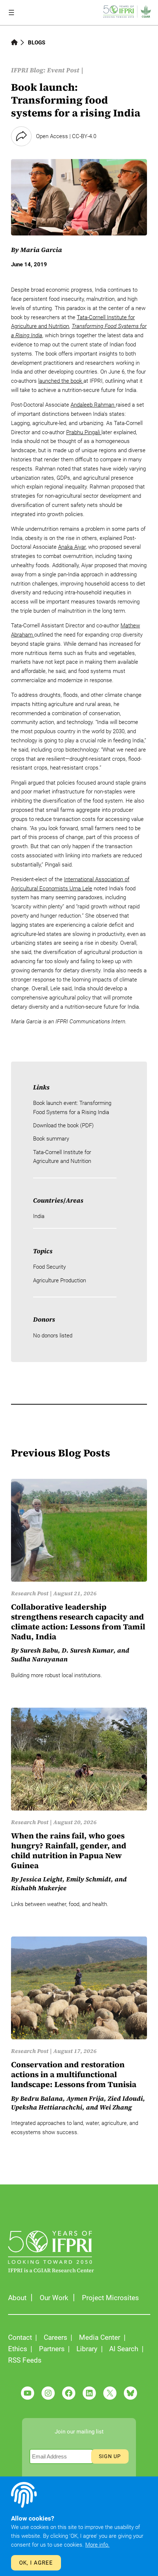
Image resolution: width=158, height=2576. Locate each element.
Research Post (30, 1593)
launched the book (61, 381)
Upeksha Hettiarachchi (47, 2107)
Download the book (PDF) (63, 1125)
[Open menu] (11, 12)
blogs (37, 43)
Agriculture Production (60, 1280)
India (39, 1216)
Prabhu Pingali (84, 432)
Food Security (49, 1267)
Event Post (63, 70)
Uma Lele (81, 889)
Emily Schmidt (89, 1879)
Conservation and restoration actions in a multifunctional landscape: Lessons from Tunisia (74, 2075)
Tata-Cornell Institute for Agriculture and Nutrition (62, 1157)
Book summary (51, 1139)
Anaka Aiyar (72, 547)
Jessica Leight (41, 1879)
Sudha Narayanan (39, 1659)
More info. (97, 2545)
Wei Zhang (116, 2107)
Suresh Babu (39, 1650)
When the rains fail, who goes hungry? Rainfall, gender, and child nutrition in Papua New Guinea (69, 1851)
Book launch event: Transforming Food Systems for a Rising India (72, 1107)
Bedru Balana (42, 2098)
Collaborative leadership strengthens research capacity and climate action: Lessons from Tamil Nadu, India (78, 1622)
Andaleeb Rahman (93, 405)
